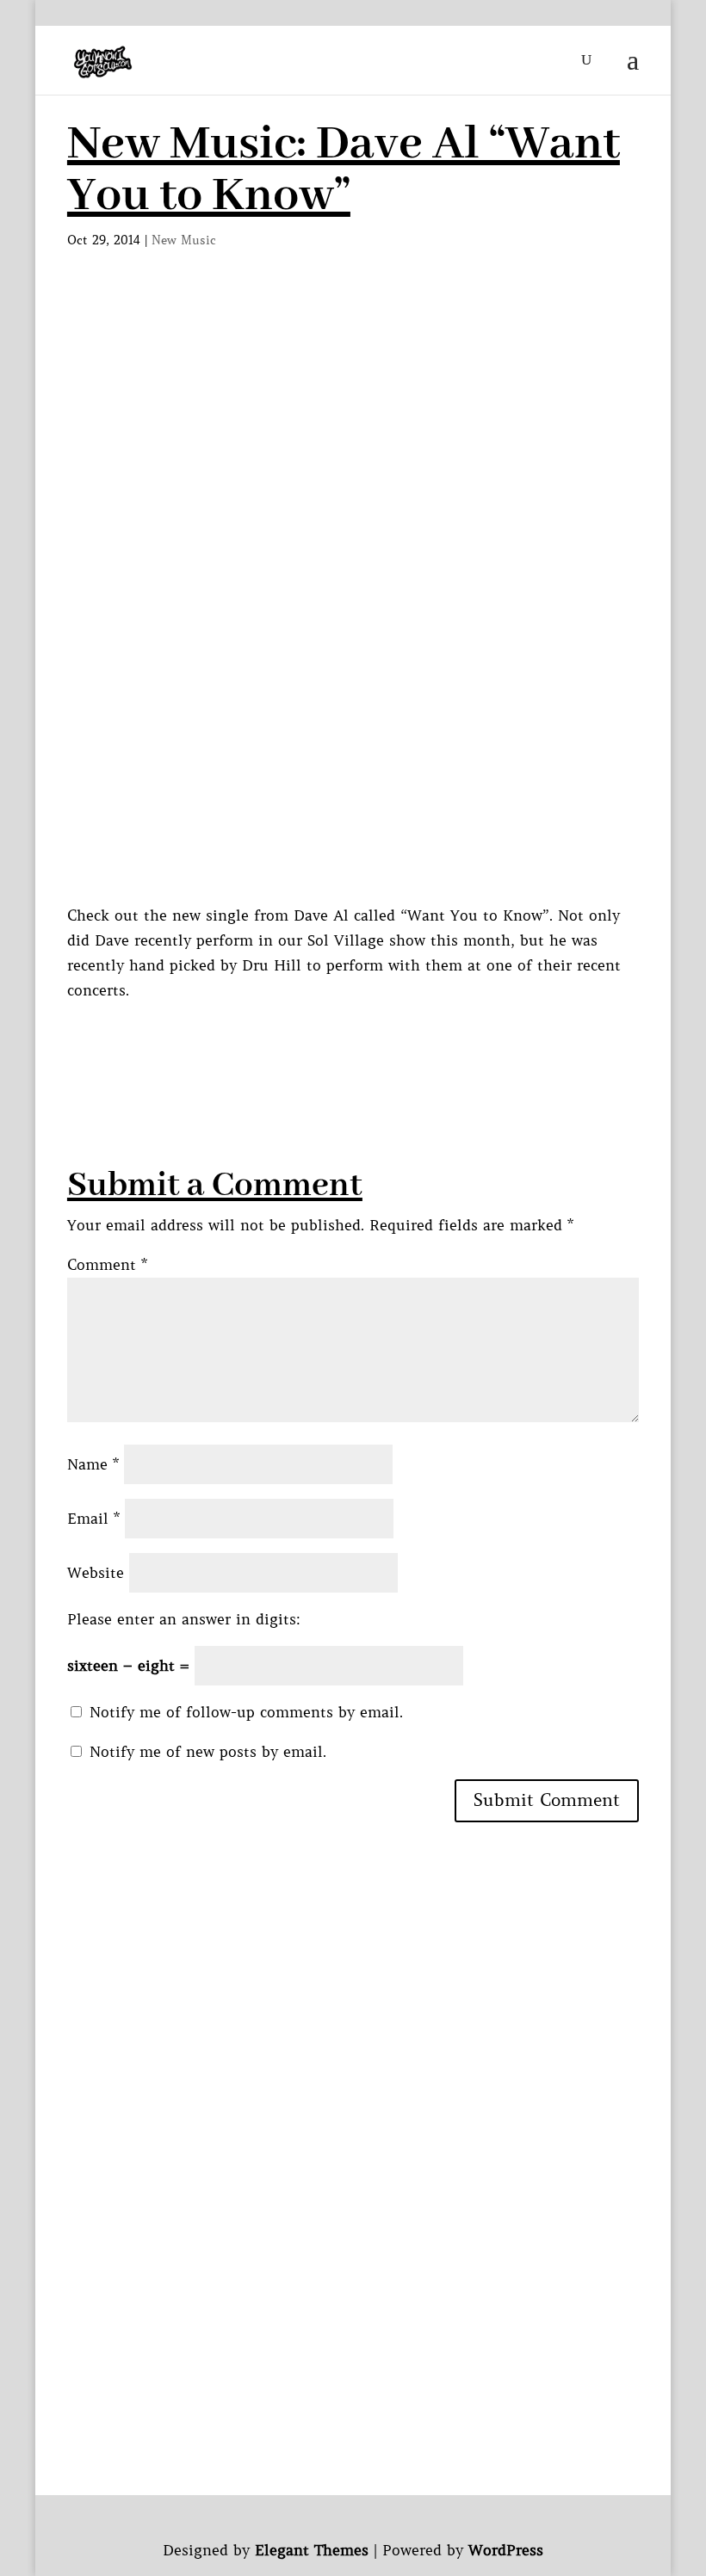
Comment (107, 1265)
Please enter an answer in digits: (184, 1619)
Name (93, 1464)
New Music (184, 240)
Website (96, 1573)
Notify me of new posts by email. (208, 1752)
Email (93, 1519)
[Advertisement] (381, 1042)
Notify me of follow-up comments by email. (246, 1712)
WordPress (506, 2550)
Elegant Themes (312, 2550)
